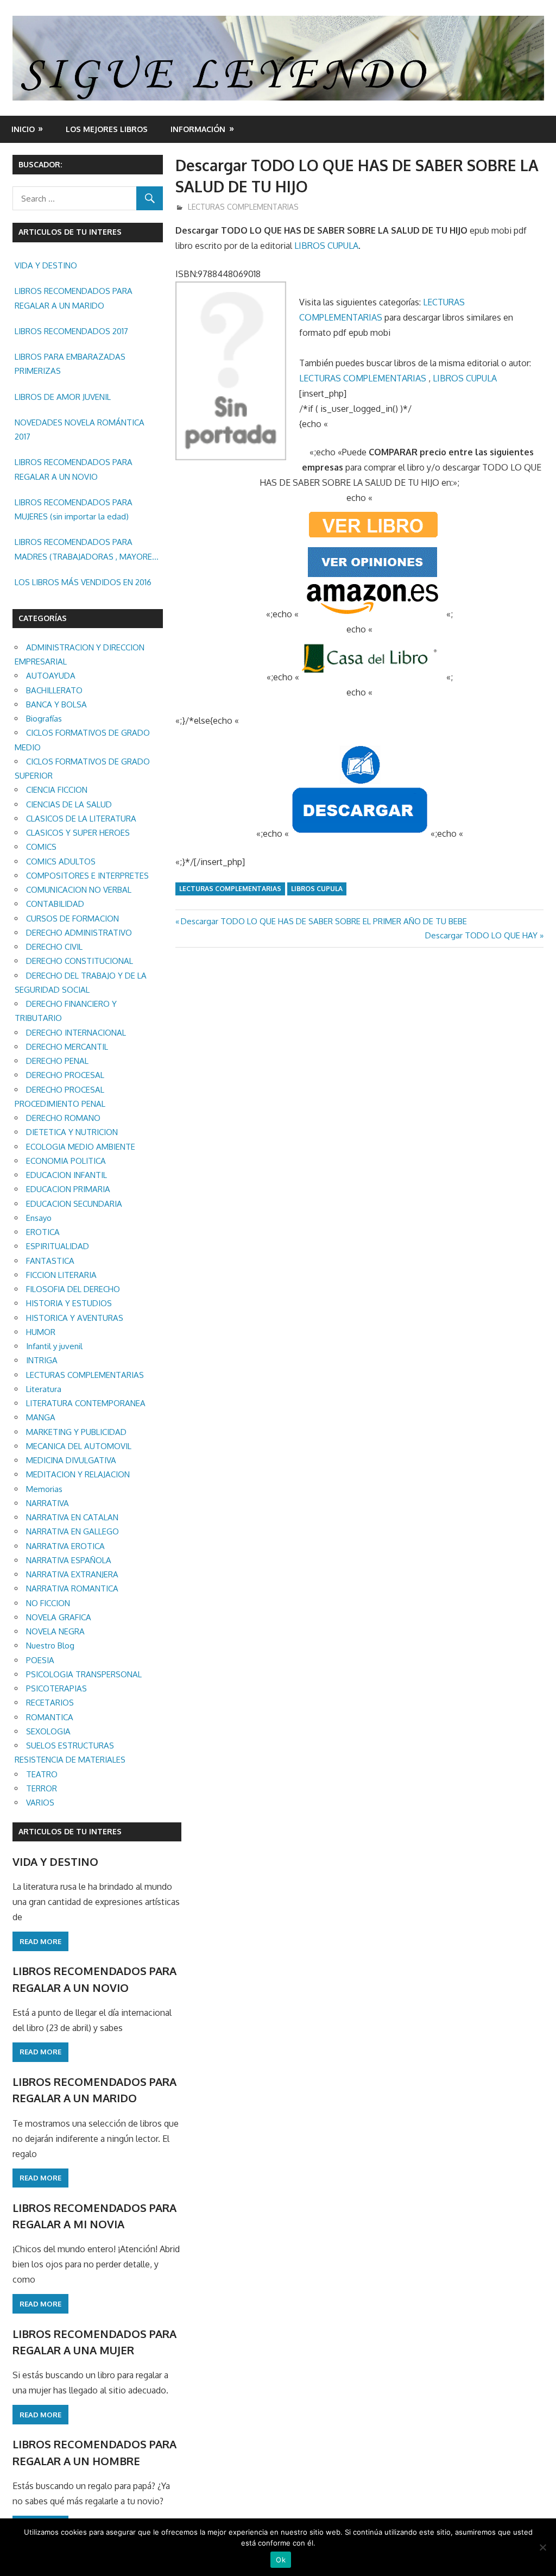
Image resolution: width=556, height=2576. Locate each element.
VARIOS (40, 1803)
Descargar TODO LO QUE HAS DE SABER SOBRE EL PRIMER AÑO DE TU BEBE (324, 921)
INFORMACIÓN (198, 129)
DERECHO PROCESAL (65, 1075)
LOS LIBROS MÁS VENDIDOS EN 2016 (83, 582)
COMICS (41, 847)
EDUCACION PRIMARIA (68, 1189)
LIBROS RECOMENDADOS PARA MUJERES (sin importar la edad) (74, 509)
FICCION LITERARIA (61, 1275)
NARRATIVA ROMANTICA (72, 1588)
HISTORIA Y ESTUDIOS (69, 1303)
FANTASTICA (50, 1261)
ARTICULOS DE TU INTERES (70, 1831)
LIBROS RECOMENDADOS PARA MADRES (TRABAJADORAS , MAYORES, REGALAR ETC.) (87, 550)
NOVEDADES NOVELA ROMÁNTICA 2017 (80, 430)
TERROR (42, 1788)
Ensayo (39, 1218)
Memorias (44, 1489)
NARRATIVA (48, 1503)
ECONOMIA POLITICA (66, 1161)
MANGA (41, 1417)
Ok (281, 2560)
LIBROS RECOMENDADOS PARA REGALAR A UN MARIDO (74, 298)
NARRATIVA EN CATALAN (72, 1517)
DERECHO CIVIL (54, 947)
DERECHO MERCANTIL (67, 1047)
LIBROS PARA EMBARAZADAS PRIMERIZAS (70, 364)
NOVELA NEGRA (55, 1631)
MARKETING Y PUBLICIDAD (76, 1432)
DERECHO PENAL (57, 1061)
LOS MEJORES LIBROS (107, 129)
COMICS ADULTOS (61, 861)
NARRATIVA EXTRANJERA (72, 1574)
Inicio (23, 129)
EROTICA (43, 1232)
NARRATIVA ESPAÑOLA (69, 1560)
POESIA (40, 1660)
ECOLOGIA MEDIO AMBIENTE (81, 1147)
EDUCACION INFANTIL (67, 1175)
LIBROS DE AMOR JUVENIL (63, 397)
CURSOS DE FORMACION (72, 919)
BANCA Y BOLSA (56, 704)
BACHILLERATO (54, 690)
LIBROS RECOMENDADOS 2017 (71, 331)
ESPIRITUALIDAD (58, 1246)
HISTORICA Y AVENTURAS (75, 1318)
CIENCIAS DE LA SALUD (69, 804)
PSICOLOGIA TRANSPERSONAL (84, 1674)
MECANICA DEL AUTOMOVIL (79, 1446)
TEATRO (42, 1774)
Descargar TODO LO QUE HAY (481, 935)
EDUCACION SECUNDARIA (74, 1204)
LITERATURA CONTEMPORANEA (86, 1403)
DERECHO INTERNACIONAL (76, 1033)
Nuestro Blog (50, 1646)
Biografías (44, 719)
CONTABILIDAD (55, 904)
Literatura (44, 1389)
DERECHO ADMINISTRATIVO (79, 933)
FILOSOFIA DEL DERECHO (73, 1289)
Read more (40, 1941)
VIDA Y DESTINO (46, 265)
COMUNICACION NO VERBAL (79, 890)
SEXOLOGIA (48, 1731)
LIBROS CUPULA (326, 246)
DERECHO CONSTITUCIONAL (80, 961)
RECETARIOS (50, 1703)
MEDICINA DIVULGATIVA (71, 1460)
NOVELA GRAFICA (59, 1617)
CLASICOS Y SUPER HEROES (78, 833)
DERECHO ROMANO (63, 1118)
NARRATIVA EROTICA (65, 1546)
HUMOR (41, 1332)
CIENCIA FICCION (57, 790)
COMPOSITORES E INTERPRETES (87, 876)
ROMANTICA (50, 1717)
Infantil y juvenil (54, 1346)
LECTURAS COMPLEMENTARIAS (243, 207)
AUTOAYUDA (51, 676)
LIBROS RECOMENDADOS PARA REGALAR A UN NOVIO (74, 469)
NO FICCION (48, 1603)
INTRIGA (42, 1360)
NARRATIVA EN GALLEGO (72, 1531)
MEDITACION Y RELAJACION (78, 1474)
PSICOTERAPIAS (56, 1688)
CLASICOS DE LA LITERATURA (81, 819)
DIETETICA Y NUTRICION (72, 1132)
